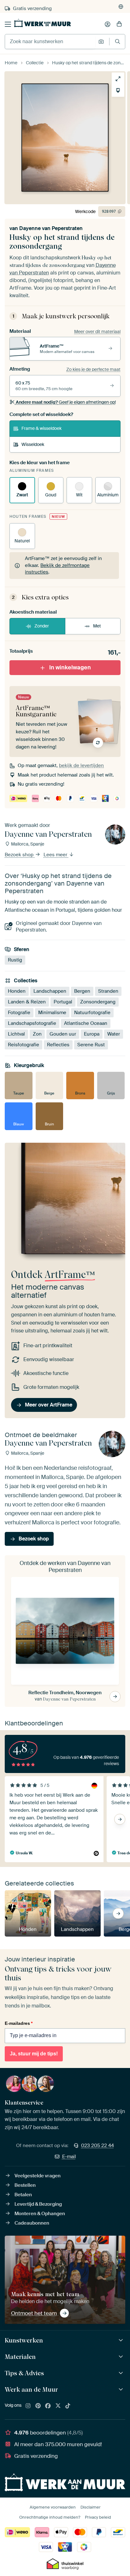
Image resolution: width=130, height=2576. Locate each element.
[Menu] (8, 24)
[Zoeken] (118, 41)
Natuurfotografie (92, 1013)
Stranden (108, 991)
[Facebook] (48, 2406)
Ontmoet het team (34, 2313)
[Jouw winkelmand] (119, 24)
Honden (17, 991)
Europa (92, 1034)
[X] (58, 2406)
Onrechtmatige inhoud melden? (50, 2517)
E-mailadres (19, 2023)
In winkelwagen (70, 667)
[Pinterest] (38, 2406)
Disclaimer (91, 2507)
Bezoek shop (20, 855)
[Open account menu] (108, 24)
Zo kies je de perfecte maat (93, 369)
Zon (37, 1034)
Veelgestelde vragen (38, 2176)
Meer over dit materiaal (97, 332)
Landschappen (50, 991)
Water (114, 1034)
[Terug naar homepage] (43, 23)
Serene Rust (91, 1045)
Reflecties (58, 1045)
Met (97, 626)
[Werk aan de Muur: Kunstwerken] (122, 2340)
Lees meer (56, 855)
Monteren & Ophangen (40, 2214)
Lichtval (16, 1034)
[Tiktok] (68, 2406)
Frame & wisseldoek (41, 428)
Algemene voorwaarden (53, 2507)
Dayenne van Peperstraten (51, 228)
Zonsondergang (98, 1002)
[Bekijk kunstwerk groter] (118, 79)
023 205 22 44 (98, 2146)
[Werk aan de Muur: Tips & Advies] (122, 2373)
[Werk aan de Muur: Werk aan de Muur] (122, 2390)
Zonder (42, 626)
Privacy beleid (98, 2517)
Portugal (63, 1002)
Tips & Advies (24, 2373)
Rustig (15, 960)
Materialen (20, 2357)
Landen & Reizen (27, 1002)
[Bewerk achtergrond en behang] (118, 90)
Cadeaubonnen (32, 2223)
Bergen (82, 991)
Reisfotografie (24, 1045)
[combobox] (50, 42)
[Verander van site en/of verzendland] (121, 7)
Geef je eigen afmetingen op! (66, 402)
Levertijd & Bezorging (38, 2204)
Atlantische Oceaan (86, 1023)
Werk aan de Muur (31, 2389)
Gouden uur (63, 1034)
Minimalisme (52, 1013)
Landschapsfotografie (32, 1023)
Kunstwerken (24, 2340)
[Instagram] (28, 2406)
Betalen (23, 2195)
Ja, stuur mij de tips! (34, 2054)
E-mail (69, 2157)
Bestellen (25, 2185)
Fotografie (19, 1013)
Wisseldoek (33, 444)
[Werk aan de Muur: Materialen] (122, 2357)
